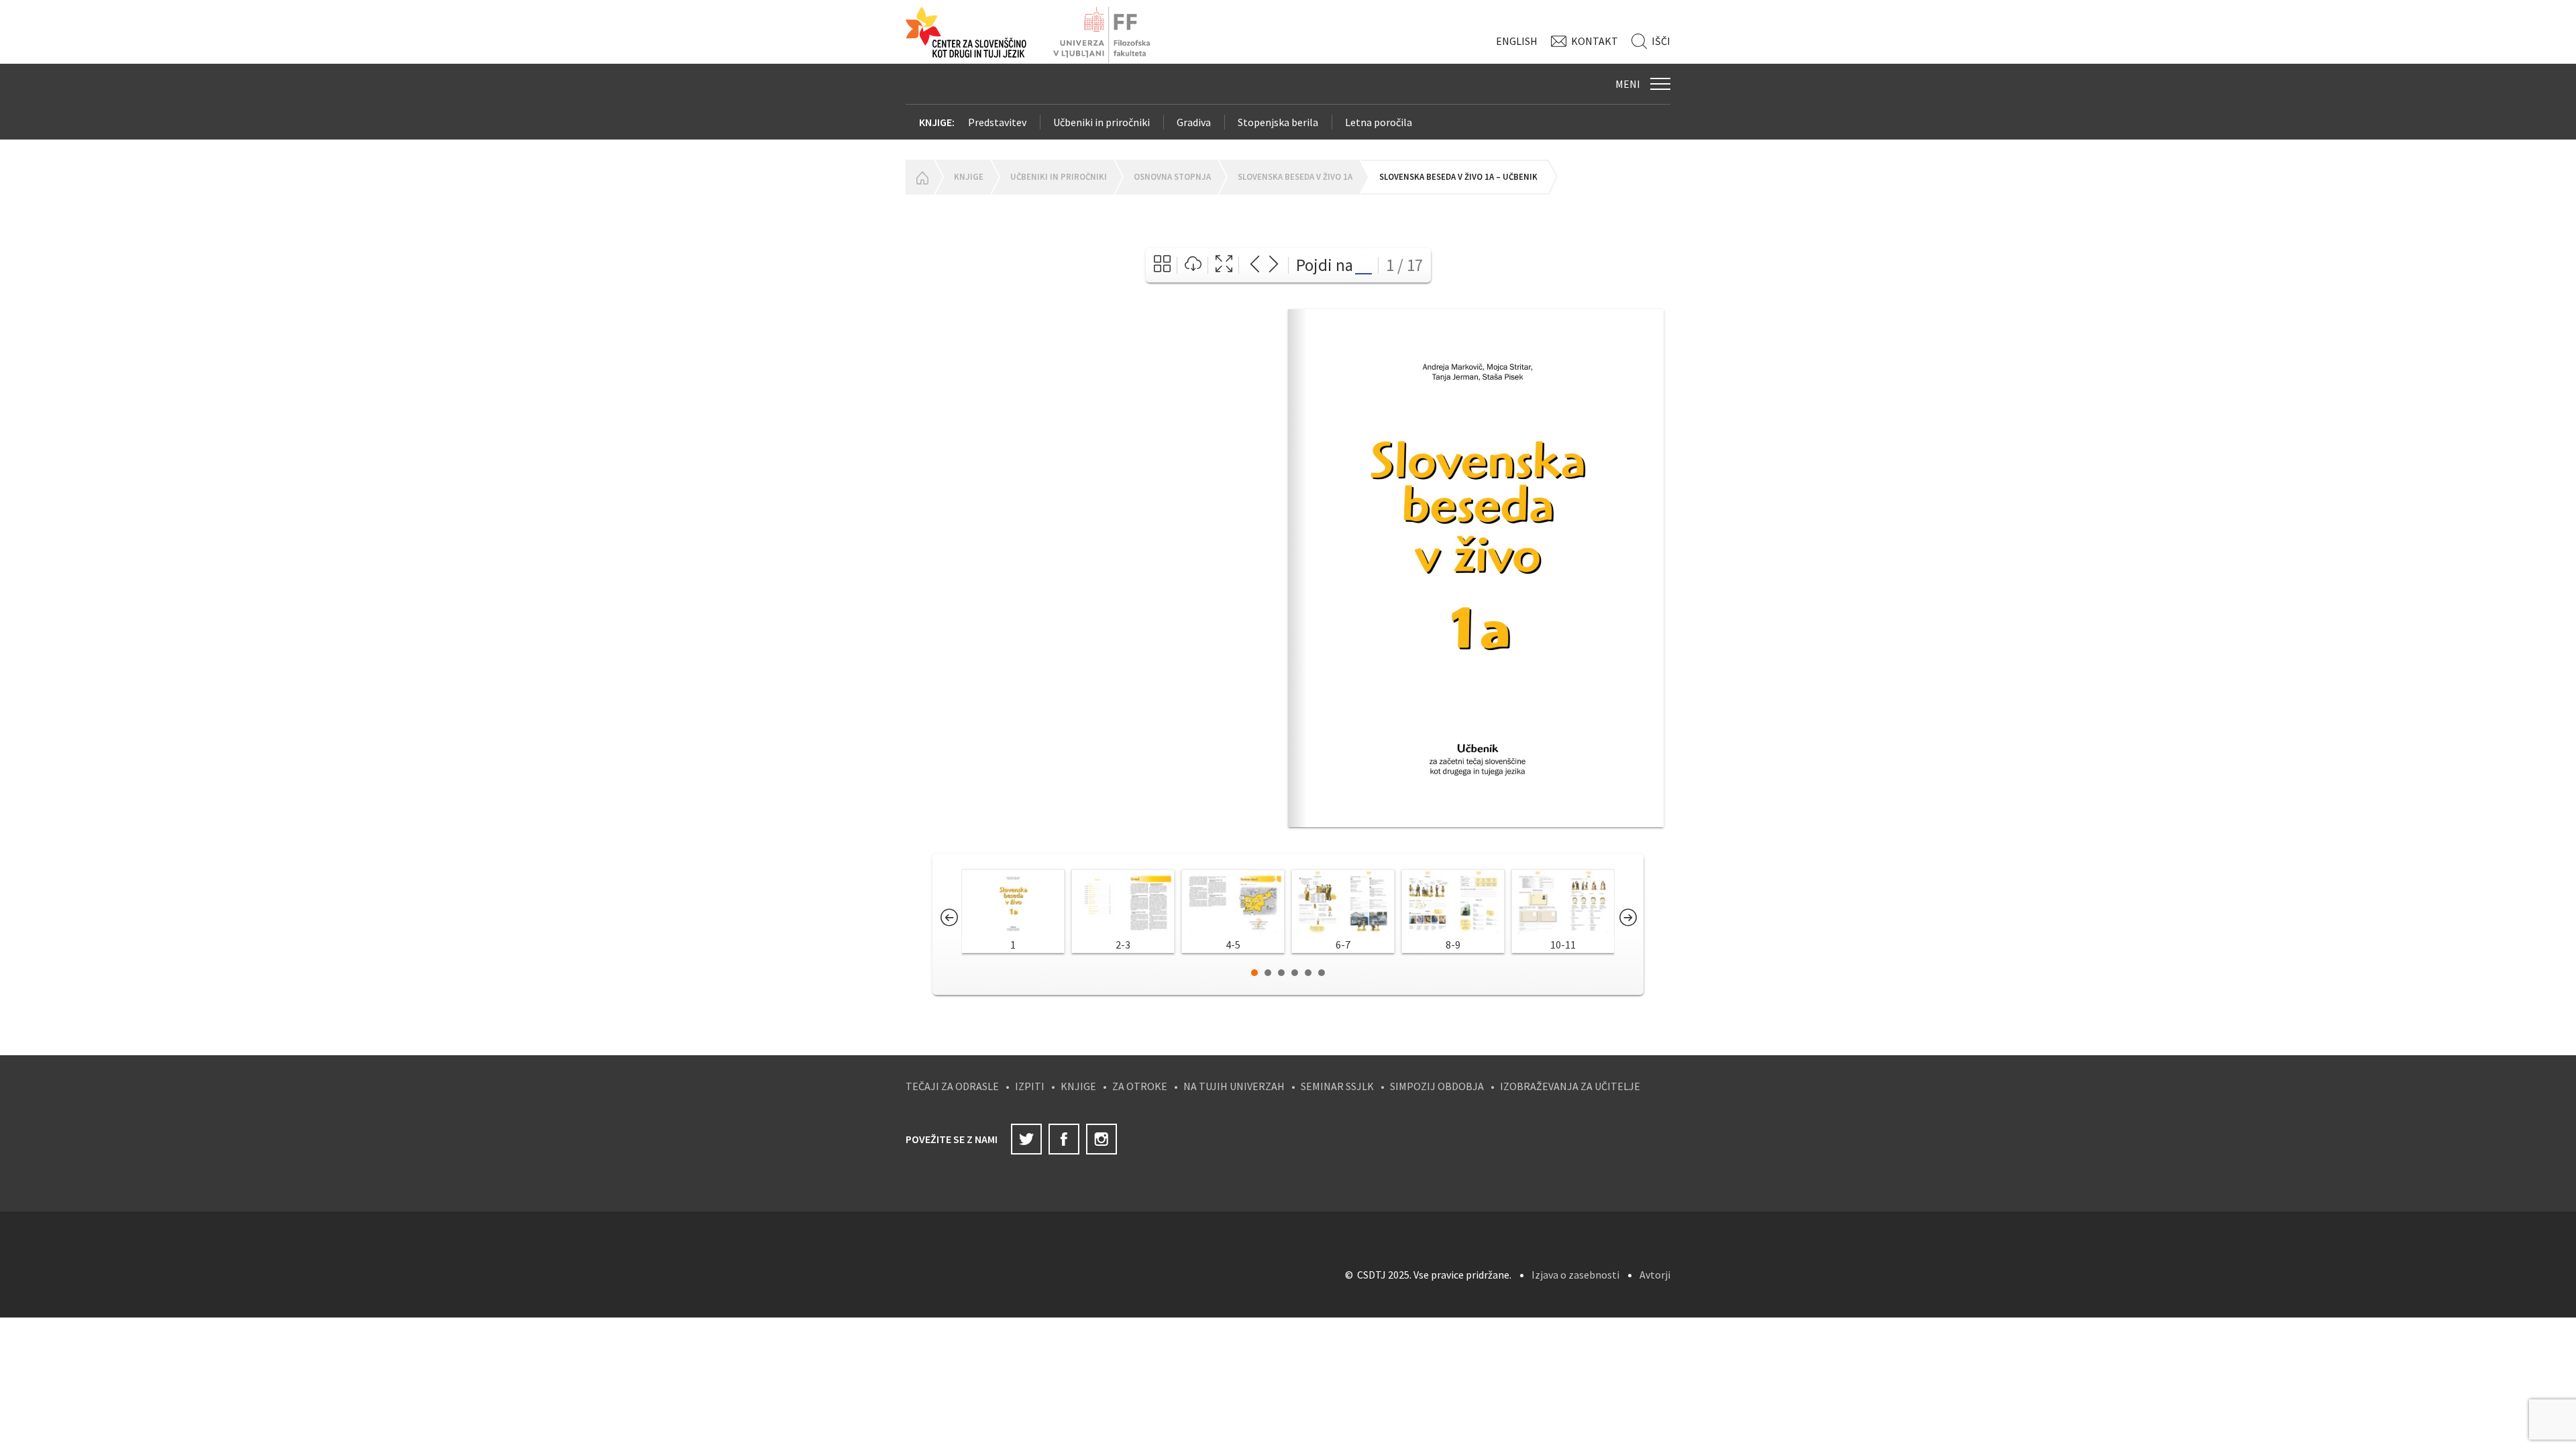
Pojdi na (1325, 265)
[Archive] (1162, 265)
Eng (1517, 41)
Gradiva (1194, 122)
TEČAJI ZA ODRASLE (952, 1086)
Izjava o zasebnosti (1575, 1275)
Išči (1661, 41)
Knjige (969, 177)
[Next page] (1274, 265)
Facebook (1064, 1139)
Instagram (1102, 1139)
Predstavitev (997, 122)
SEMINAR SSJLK (1337, 1086)
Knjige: (937, 122)
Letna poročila (1379, 122)
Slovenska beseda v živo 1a (1295, 177)
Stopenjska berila (1278, 122)
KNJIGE (1078, 1086)
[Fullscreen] (1224, 265)
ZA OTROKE (1140, 1086)
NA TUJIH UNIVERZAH (1234, 1086)
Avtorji (1655, 1275)
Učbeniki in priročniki (1102, 122)
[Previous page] (1255, 265)
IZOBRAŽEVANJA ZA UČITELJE (1570, 1086)
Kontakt (1595, 41)
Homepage (920, 177)
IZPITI (1030, 1086)
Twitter (1026, 1139)
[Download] (1193, 265)
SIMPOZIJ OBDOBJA (1437, 1086)
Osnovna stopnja (1172, 177)
